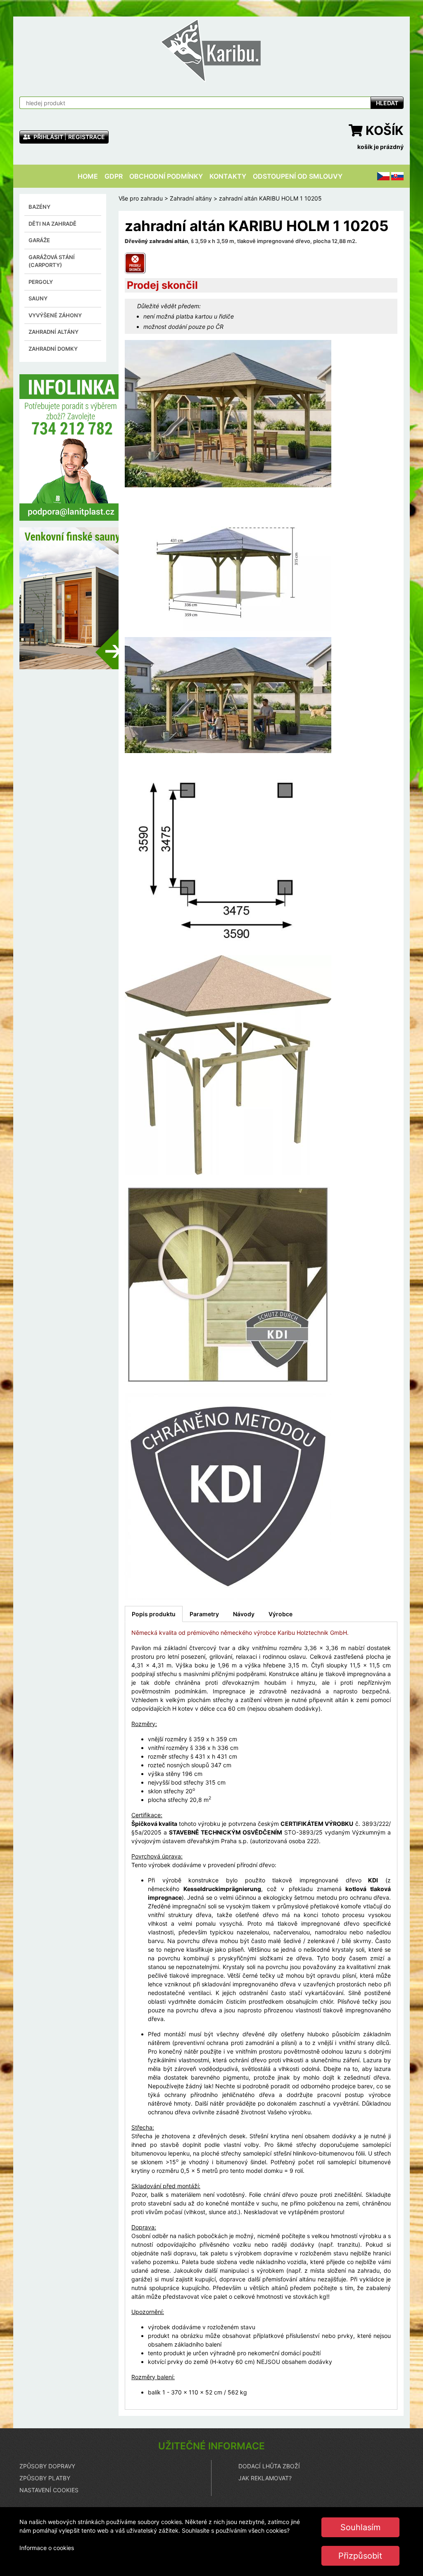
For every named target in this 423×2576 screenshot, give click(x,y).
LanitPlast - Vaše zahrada (212, 50)
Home (88, 176)
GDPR (114, 176)
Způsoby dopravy (47, 2466)
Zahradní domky (53, 349)
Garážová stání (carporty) (52, 261)
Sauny (38, 298)
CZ (381, 176)
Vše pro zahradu (141, 198)
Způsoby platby (45, 2478)
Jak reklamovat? (265, 2478)
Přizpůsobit (360, 2556)
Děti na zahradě (52, 224)
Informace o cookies (47, 2548)
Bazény (39, 207)
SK (395, 176)
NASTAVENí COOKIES (49, 2490)
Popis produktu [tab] (154, 1614)
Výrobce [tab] (280, 1614)
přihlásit (48, 137)
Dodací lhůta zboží (269, 2466)
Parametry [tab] (204, 1614)
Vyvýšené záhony (55, 315)
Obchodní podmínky (166, 176)
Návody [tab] (244, 1614)
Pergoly (41, 282)
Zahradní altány (53, 332)
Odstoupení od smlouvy (298, 176)
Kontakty (228, 176)
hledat (387, 103)
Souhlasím (360, 2527)
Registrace (87, 137)
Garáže (39, 240)
